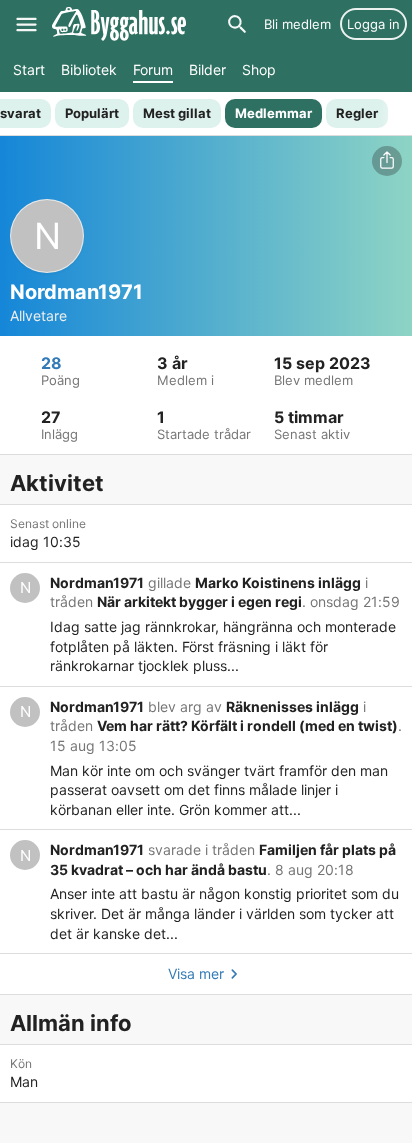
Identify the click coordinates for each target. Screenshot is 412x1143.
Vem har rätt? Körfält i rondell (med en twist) (247, 725)
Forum (153, 69)
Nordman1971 (97, 582)
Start (29, 69)
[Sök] (237, 24)
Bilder (207, 69)
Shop (259, 69)
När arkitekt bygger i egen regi (199, 601)
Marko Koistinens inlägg (278, 582)
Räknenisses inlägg (292, 706)
